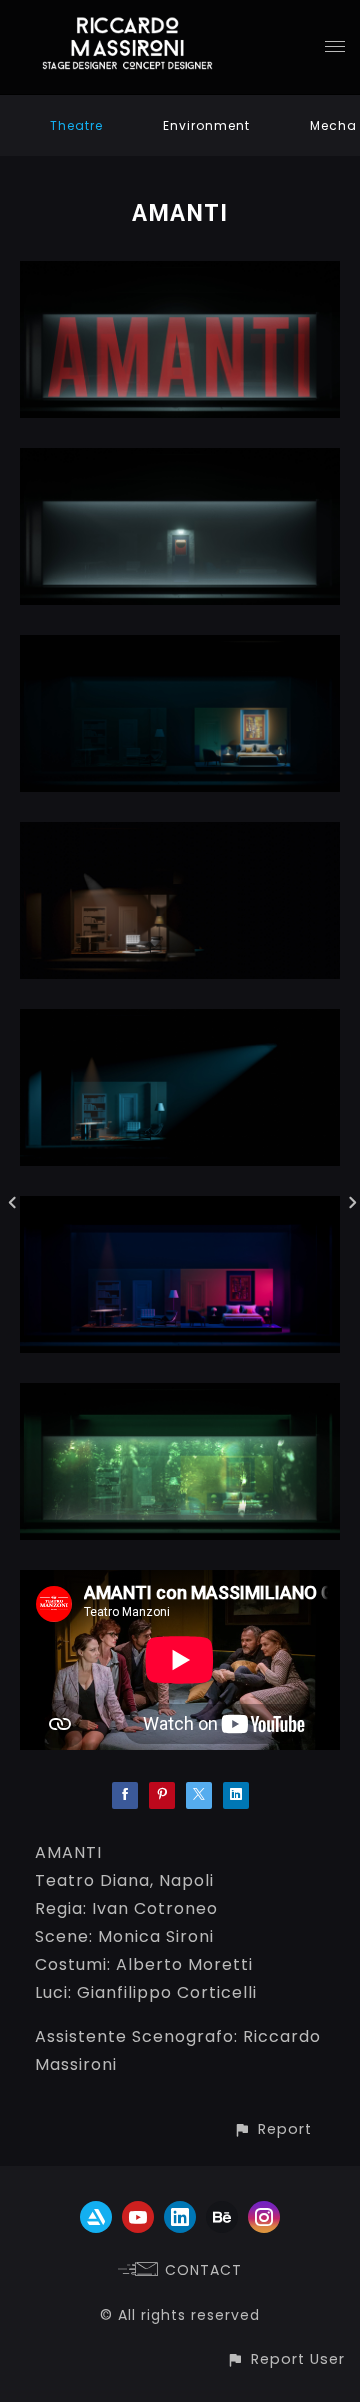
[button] (272, 2129)
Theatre (76, 125)
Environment (206, 125)
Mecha (333, 125)
